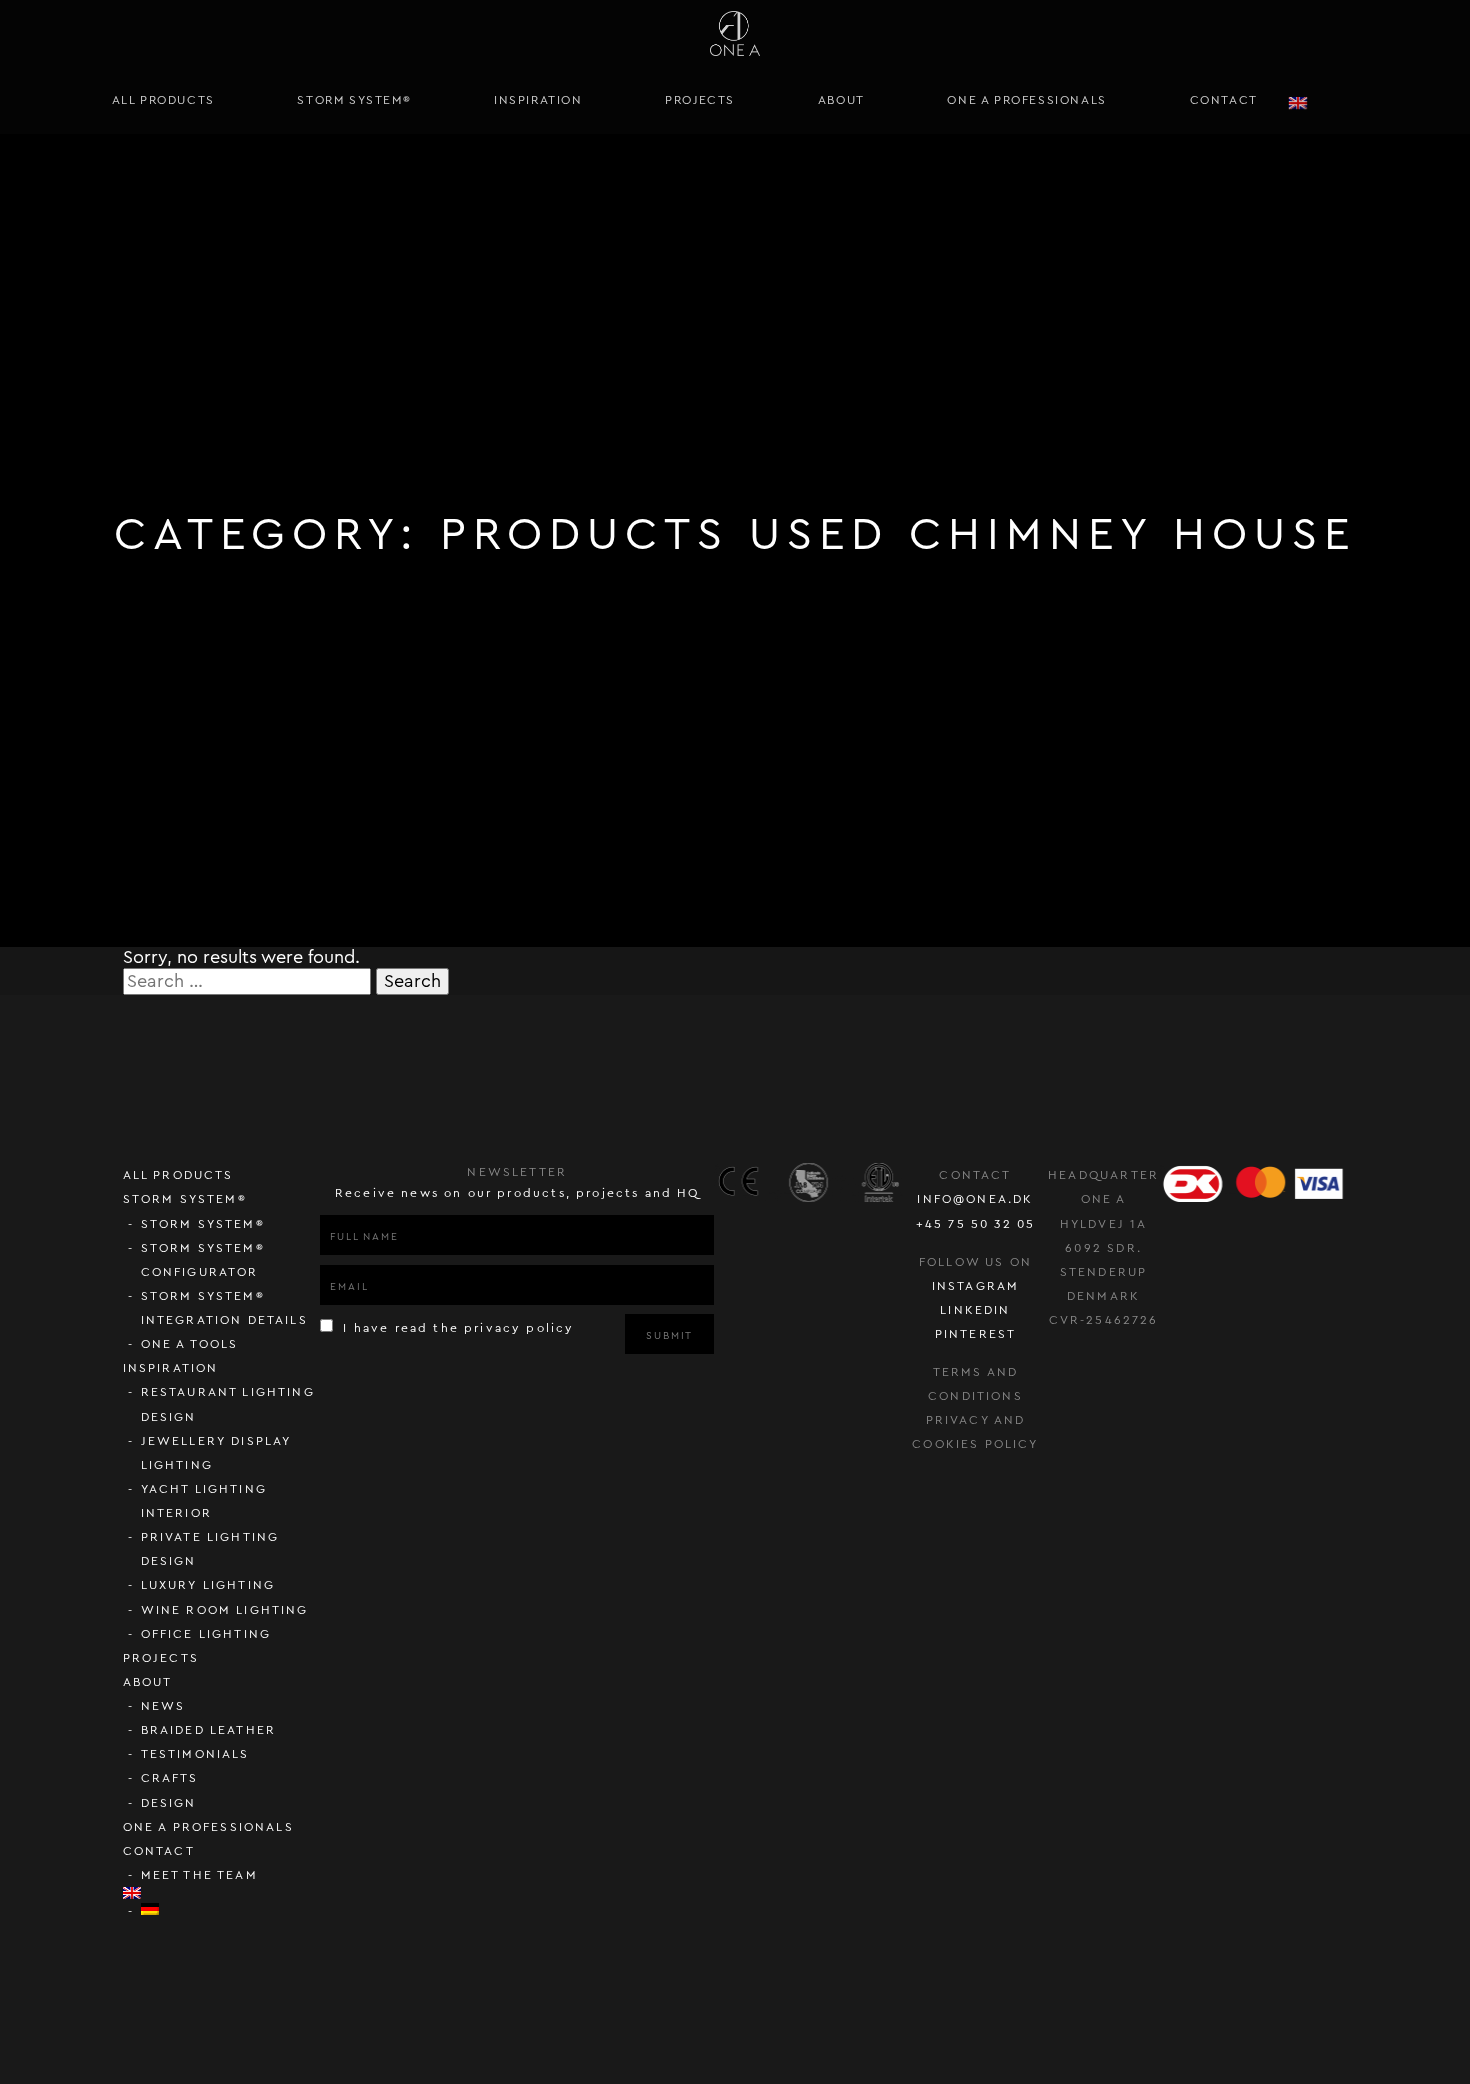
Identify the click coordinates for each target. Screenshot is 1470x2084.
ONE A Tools (190, 1344)
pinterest (976, 1334)
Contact (1224, 100)
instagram (976, 1286)
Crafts (170, 1778)
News (163, 1706)
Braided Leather (209, 1730)
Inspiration (538, 100)
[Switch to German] (231, 1909)
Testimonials (195, 1754)
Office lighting (206, 1634)
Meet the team (199, 1875)
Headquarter (1103, 1175)
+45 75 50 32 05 (976, 1224)
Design (169, 1803)
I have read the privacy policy (456, 1328)
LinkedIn (975, 1310)
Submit (669, 1336)
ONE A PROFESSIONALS (1026, 100)
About (841, 100)
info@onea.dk (975, 1199)
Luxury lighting (208, 1585)
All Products (163, 100)
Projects (700, 100)
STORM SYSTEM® (354, 100)
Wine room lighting (225, 1610)
